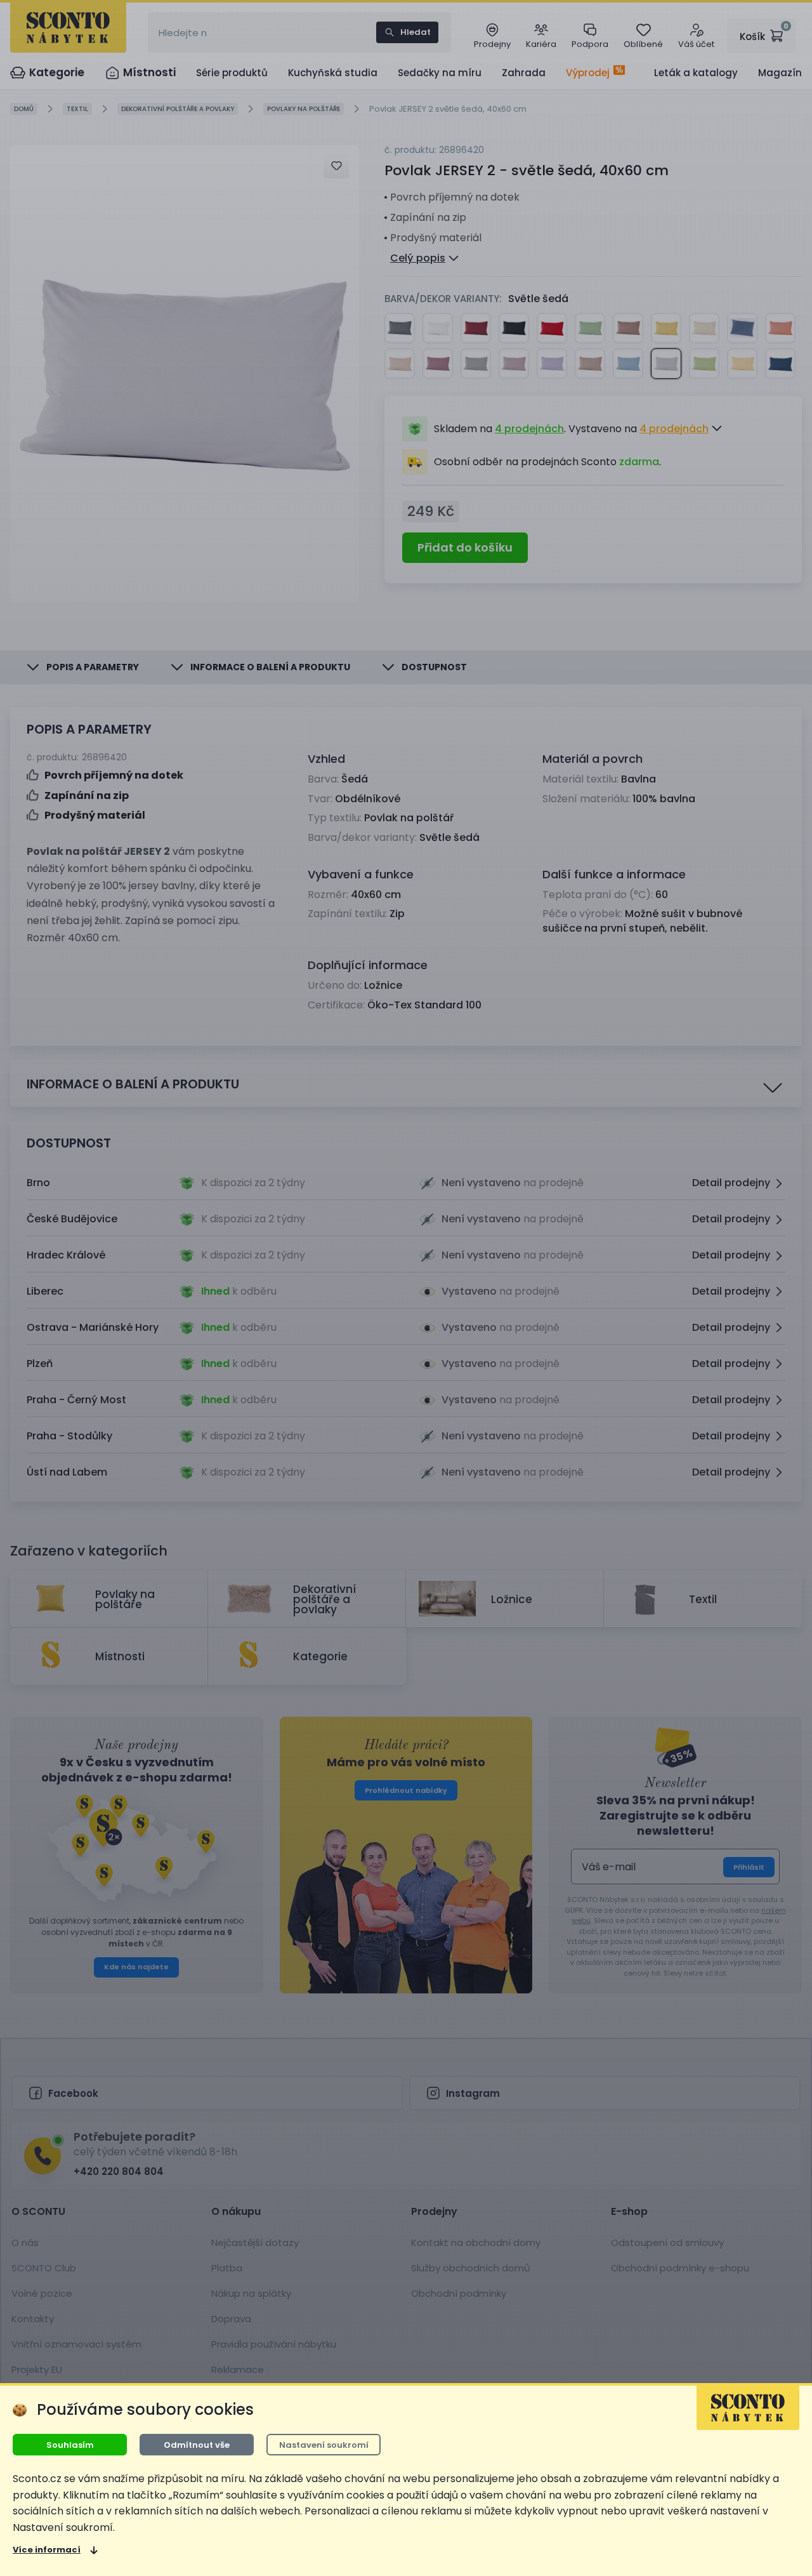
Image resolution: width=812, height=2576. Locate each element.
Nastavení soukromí (324, 2445)
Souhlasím (70, 2445)
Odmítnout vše (197, 2445)
